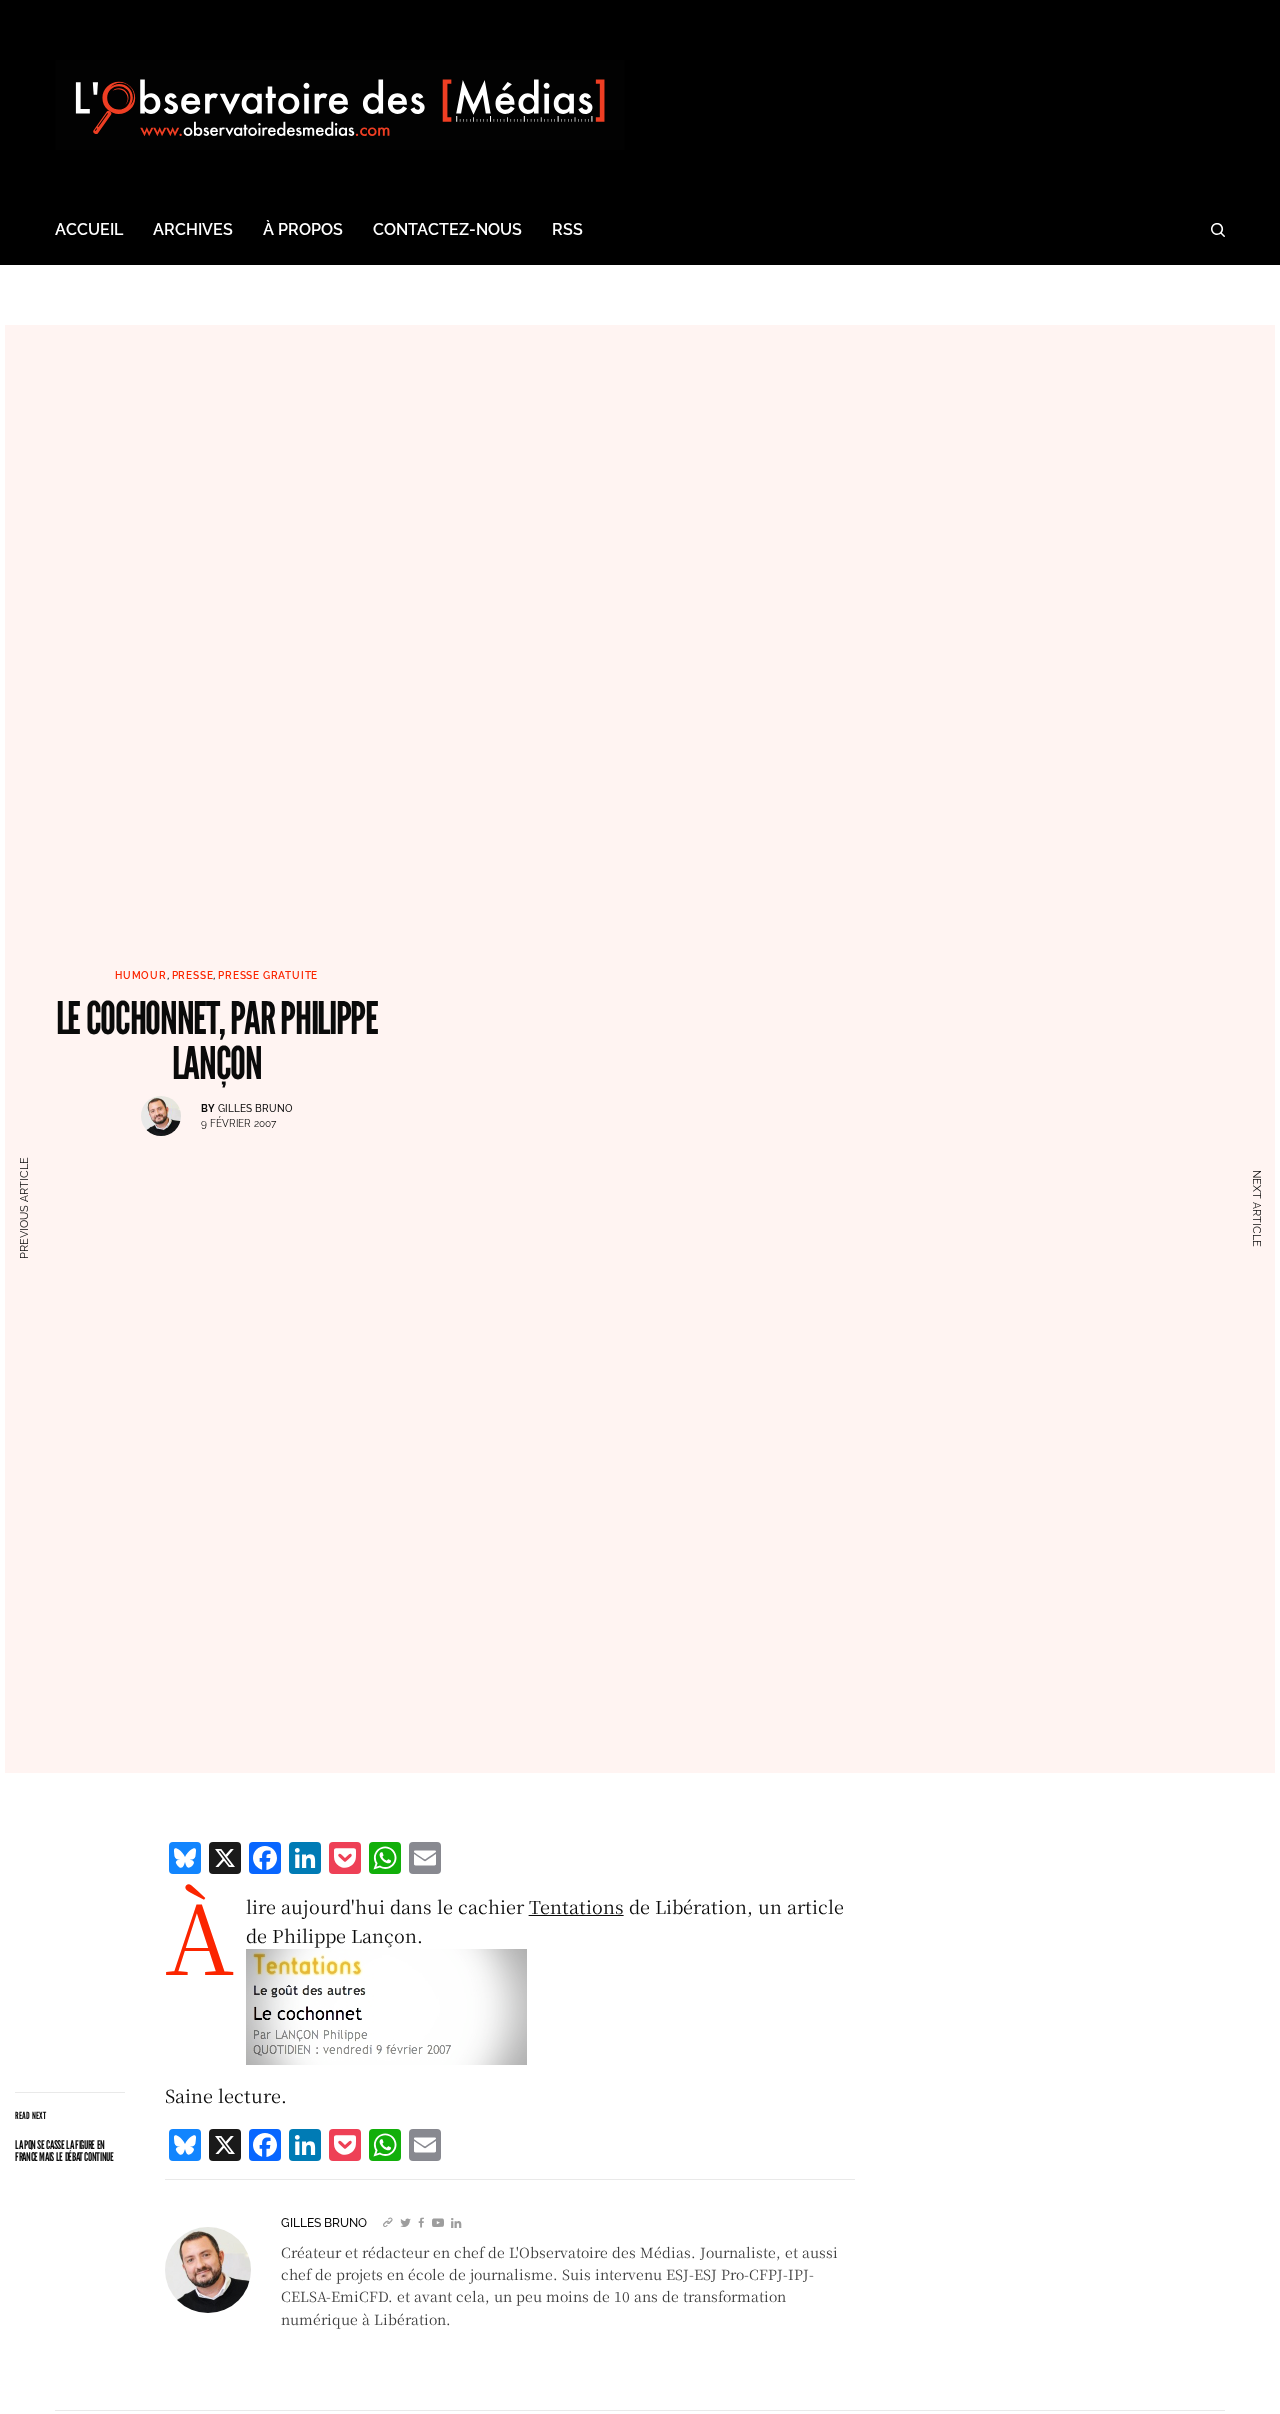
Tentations (576, 1906)
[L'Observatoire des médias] (340, 105)
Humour (141, 976)
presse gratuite (268, 976)
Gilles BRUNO (255, 1108)
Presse (193, 976)
